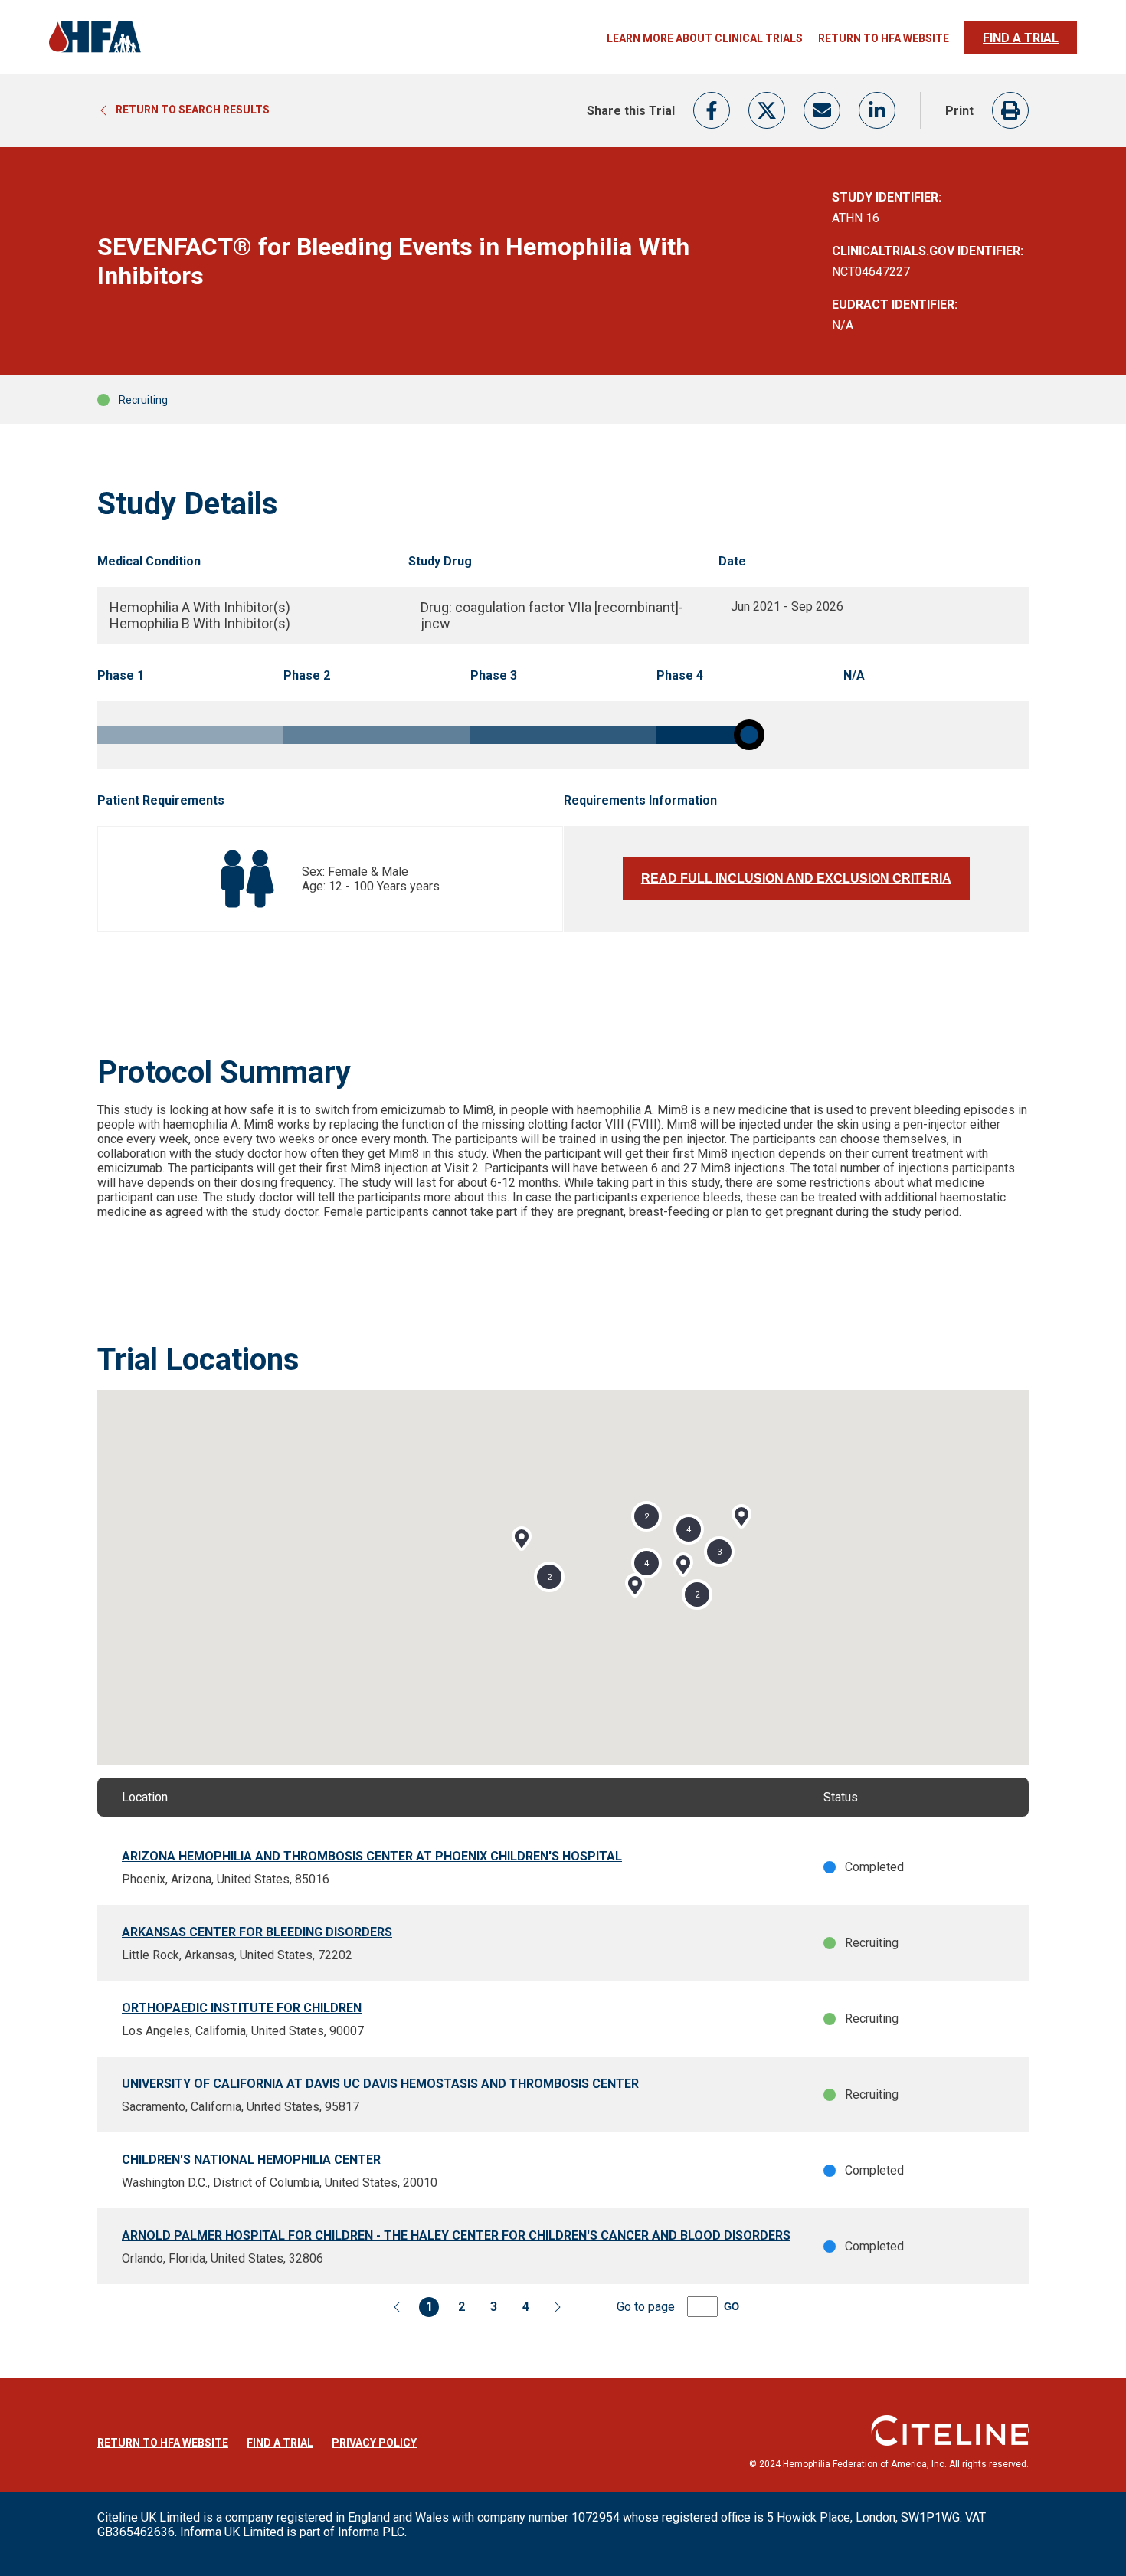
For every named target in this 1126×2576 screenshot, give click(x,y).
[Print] (1010, 110)
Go (732, 2307)
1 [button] (429, 2307)
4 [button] (646, 1563)
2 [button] (549, 1576)
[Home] (95, 51)
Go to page (646, 2307)
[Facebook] (712, 110)
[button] (522, 1539)
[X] (767, 110)
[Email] (822, 110)
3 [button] (719, 1551)
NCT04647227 (871, 272)
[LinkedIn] (877, 110)
